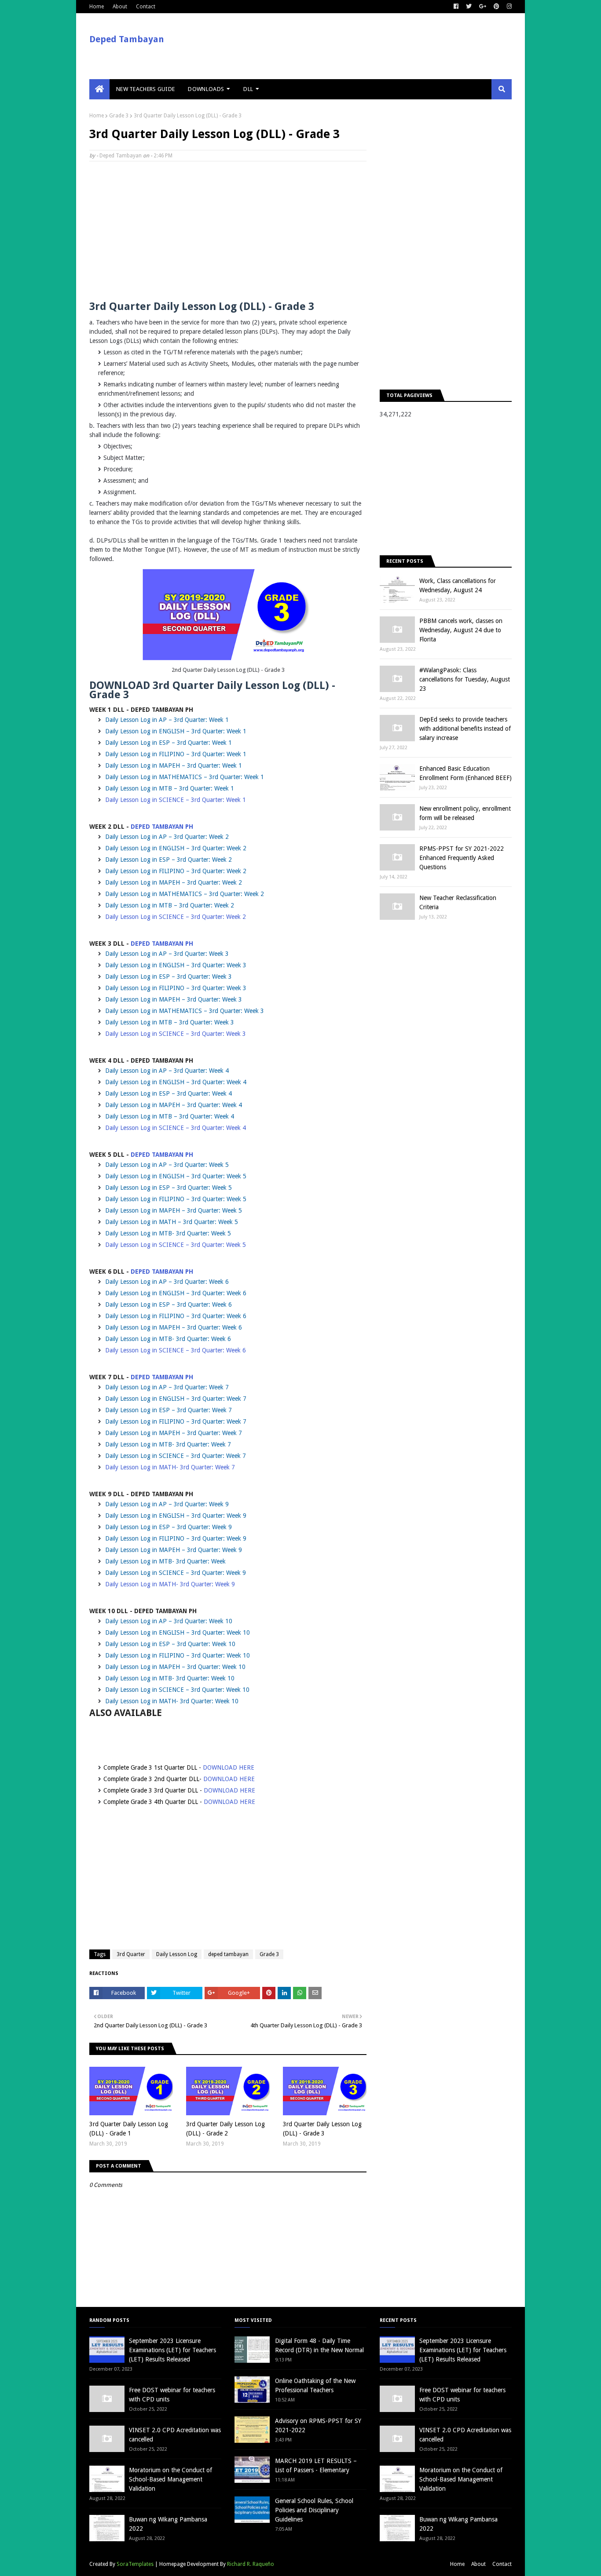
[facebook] (456, 7)
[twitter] (469, 7)
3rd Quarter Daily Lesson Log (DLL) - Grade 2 (225, 2129)
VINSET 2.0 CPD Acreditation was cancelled (175, 2435)
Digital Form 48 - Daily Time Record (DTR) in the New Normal (319, 2345)
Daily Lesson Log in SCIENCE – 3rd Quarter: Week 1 (176, 800)
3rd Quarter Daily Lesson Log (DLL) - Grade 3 (322, 2129)
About (120, 7)
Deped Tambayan (127, 39)
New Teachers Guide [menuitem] (145, 89)
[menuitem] (99, 89)
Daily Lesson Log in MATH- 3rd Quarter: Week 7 (170, 1467)
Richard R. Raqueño (251, 2564)
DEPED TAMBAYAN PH (162, 827)
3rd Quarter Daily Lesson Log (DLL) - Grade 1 (129, 2129)
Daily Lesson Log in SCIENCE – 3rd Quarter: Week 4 (176, 1128)
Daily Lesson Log (177, 1954)
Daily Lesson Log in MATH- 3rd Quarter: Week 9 (170, 1584)
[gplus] (483, 7)
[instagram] (508, 7)
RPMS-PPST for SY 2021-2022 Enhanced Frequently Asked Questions (462, 858)
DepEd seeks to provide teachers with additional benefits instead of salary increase (465, 729)
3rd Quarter (131, 1954)
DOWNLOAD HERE (229, 1767)
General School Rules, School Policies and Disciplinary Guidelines (314, 2510)
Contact (146, 7)
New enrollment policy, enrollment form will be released (465, 813)
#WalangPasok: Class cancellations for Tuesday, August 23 (465, 679)
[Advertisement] (228, 232)
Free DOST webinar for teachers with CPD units (172, 2395)
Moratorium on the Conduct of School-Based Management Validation (170, 2479)
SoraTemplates (135, 2564)
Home (97, 7)
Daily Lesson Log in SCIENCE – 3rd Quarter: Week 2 (176, 917)
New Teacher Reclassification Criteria (458, 902)
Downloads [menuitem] (206, 89)
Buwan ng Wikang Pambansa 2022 (168, 2524)
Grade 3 (119, 116)
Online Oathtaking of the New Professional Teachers (315, 2385)
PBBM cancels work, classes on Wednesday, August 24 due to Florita (461, 630)
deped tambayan (228, 1954)
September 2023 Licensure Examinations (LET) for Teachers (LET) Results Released (172, 2350)
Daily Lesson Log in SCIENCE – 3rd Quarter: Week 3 (176, 1034)
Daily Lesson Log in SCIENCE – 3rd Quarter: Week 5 (176, 1245)
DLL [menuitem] (248, 89)
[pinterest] (497, 7)
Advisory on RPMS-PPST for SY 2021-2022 (318, 2425)
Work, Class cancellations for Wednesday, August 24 (458, 585)
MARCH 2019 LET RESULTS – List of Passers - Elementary (316, 2465)
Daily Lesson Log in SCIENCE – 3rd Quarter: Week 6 (176, 1350)
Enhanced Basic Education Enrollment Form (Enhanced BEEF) (465, 773)
